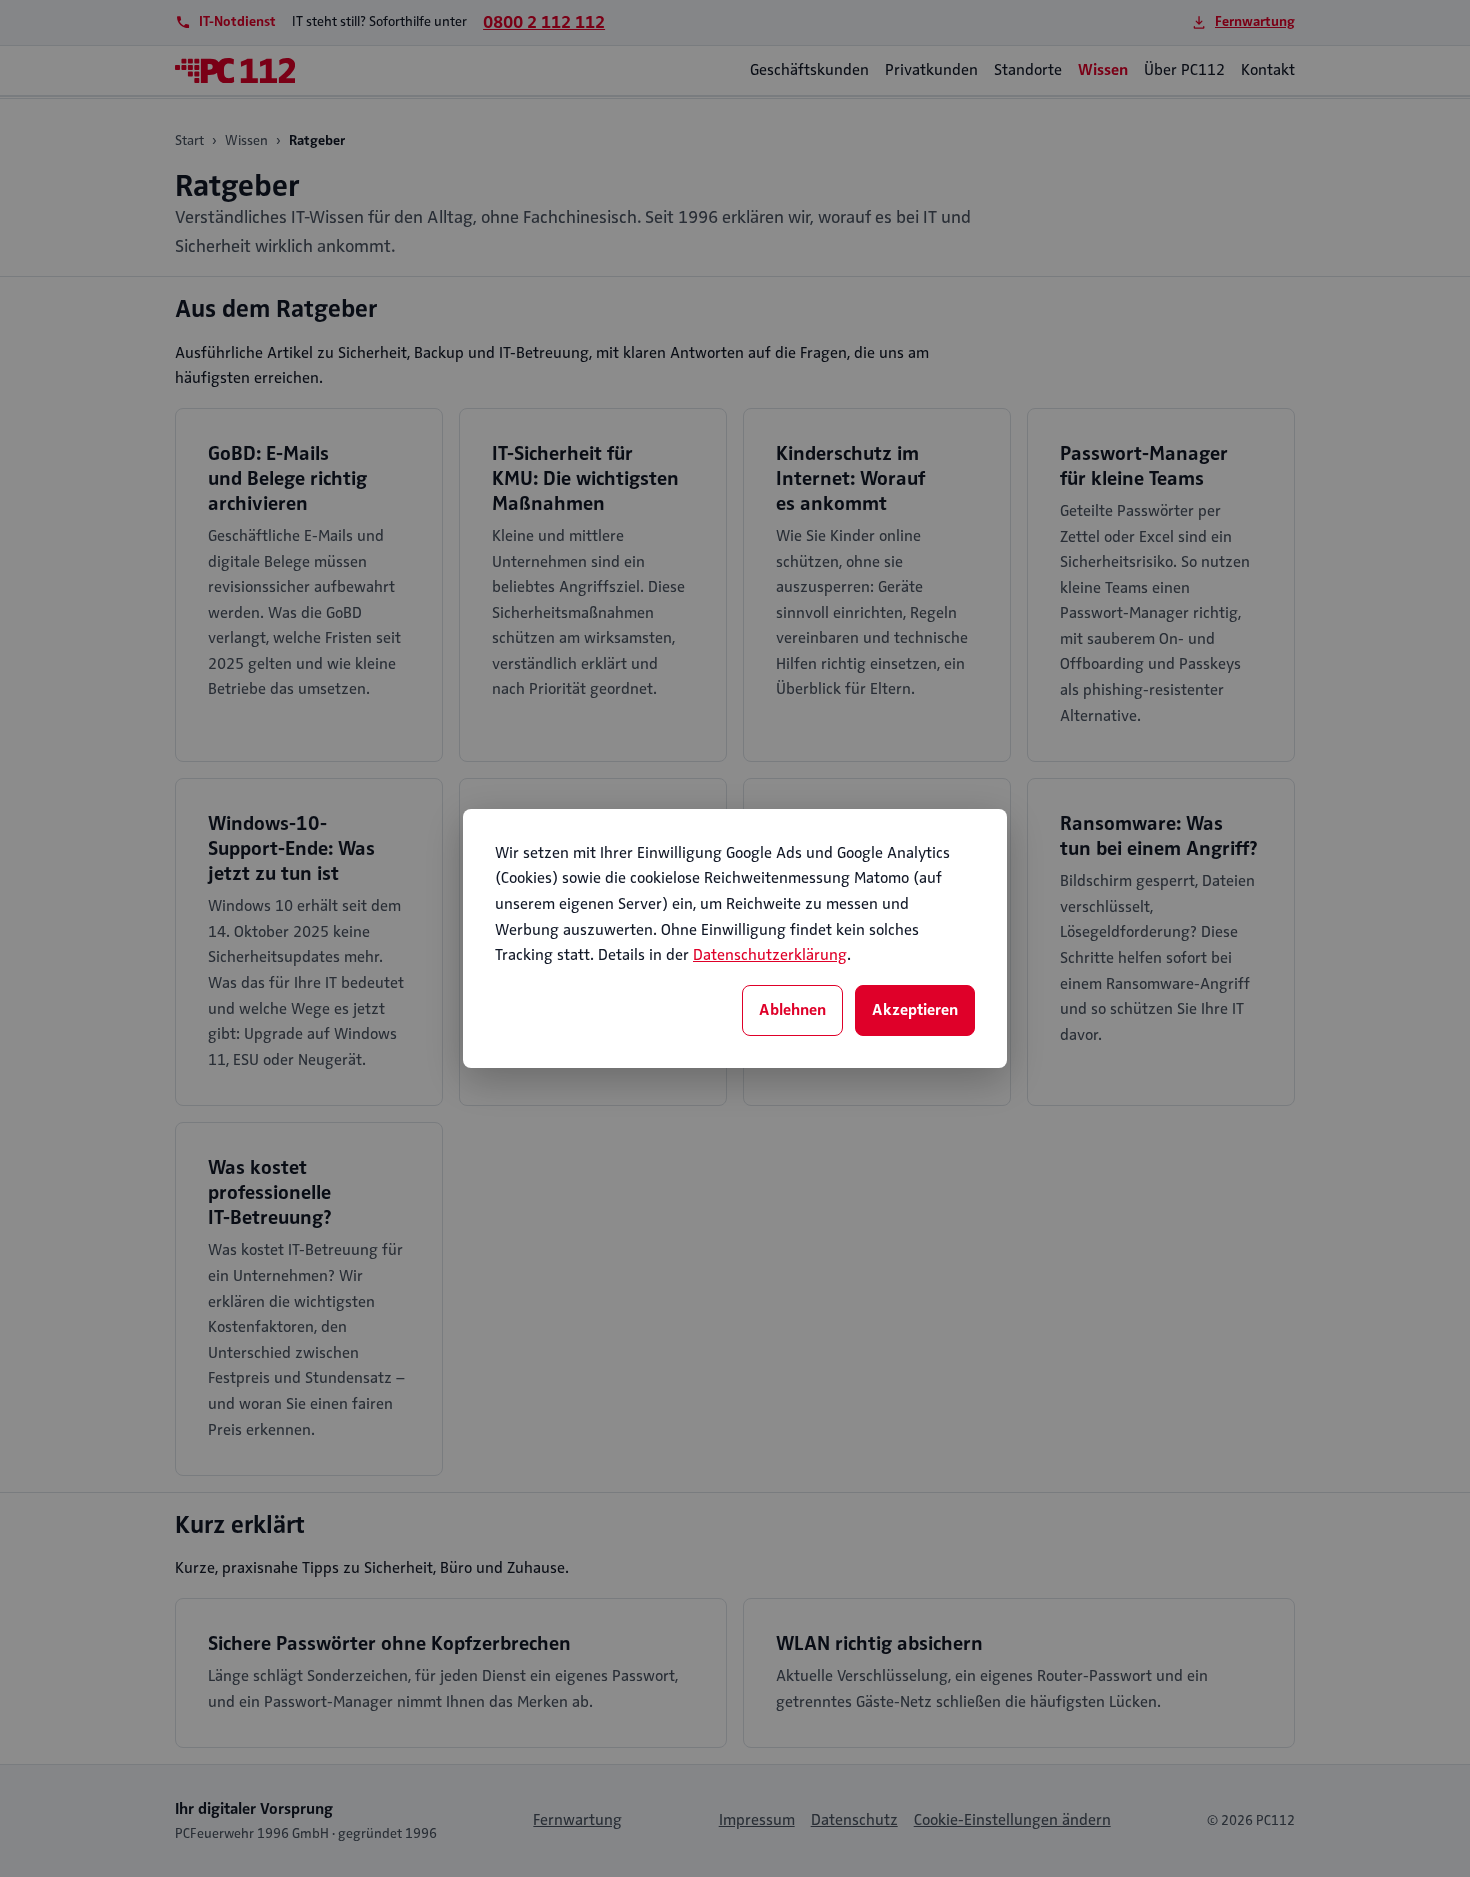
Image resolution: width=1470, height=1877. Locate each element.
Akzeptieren (915, 1010)
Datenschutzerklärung (770, 955)
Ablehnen (792, 1010)
